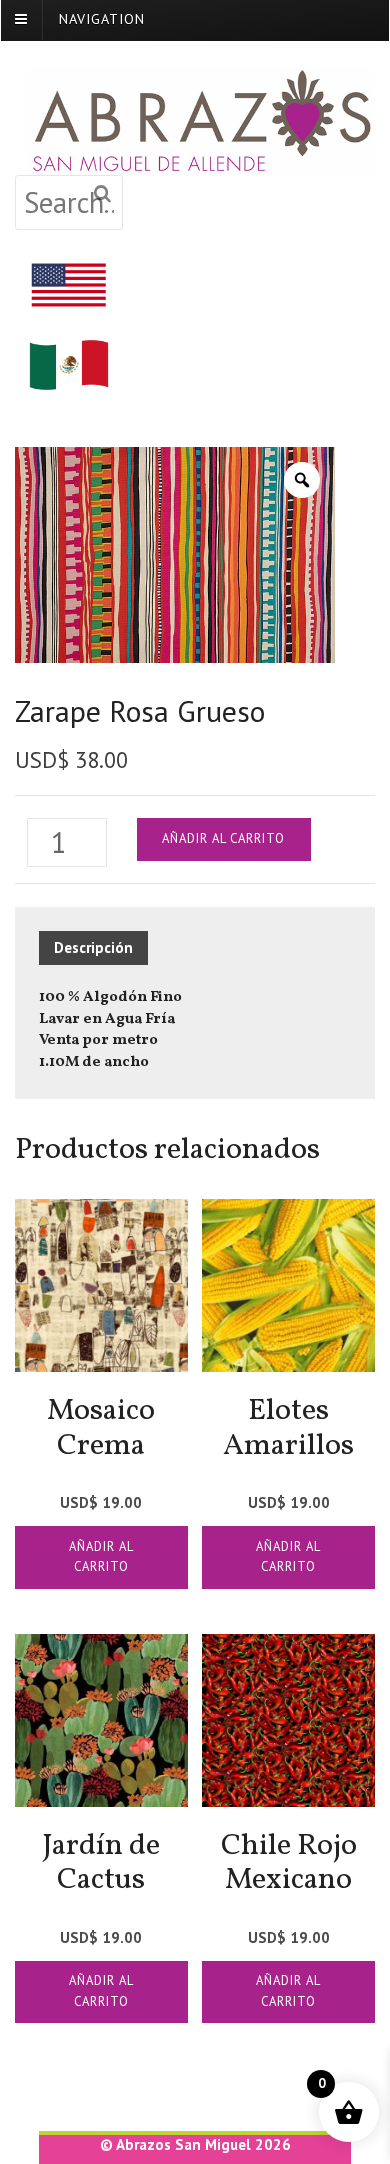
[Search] (103, 194)
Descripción (93, 947)
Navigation (102, 18)
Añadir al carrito (223, 838)
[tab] (101, 948)
